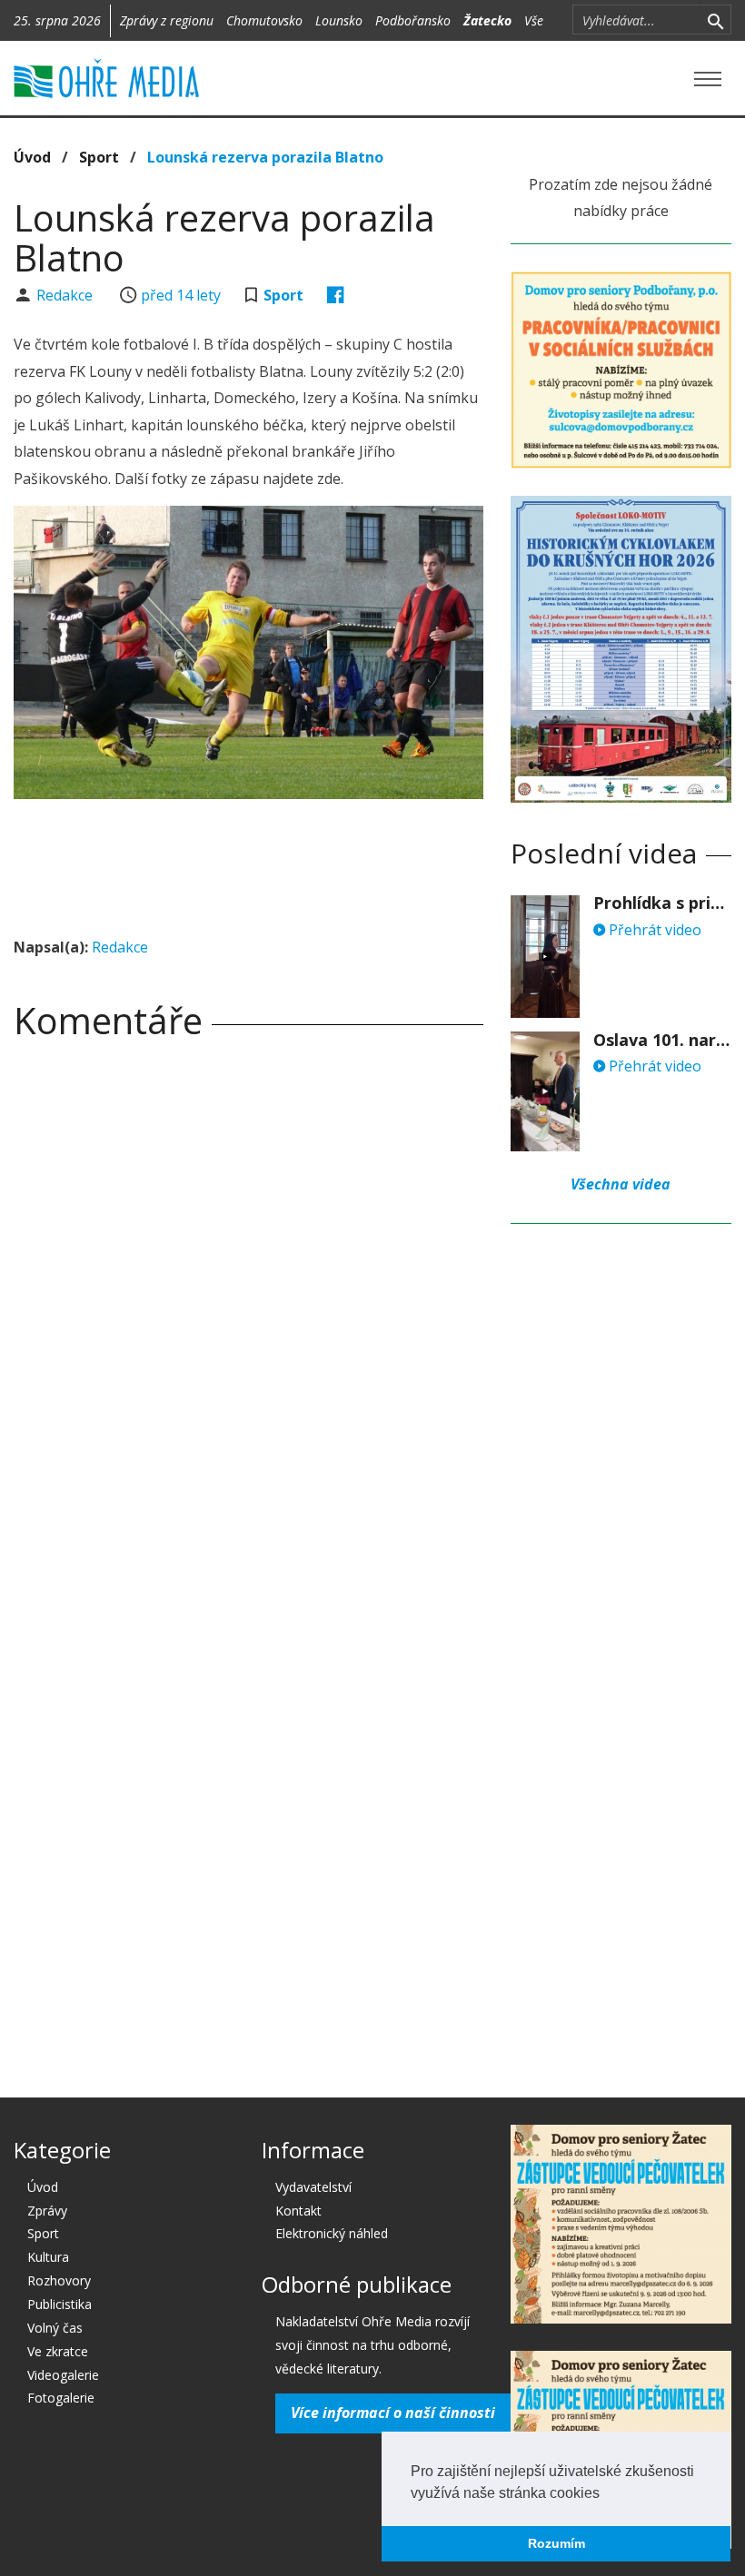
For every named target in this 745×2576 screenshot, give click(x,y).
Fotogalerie (61, 2398)
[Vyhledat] (715, 20)
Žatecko (487, 20)
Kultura (48, 2257)
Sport (99, 157)
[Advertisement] (344, 863)
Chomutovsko (264, 20)
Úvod (32, 157)
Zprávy (47, 2211)
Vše (534, 20)
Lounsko (339, 20)
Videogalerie (63, 2375)
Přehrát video (653, 930)
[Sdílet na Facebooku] (336, 295)
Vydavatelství (313, 2187)
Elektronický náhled (332, 2233)
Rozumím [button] (556, 2543)
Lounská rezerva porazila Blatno (265, 157)
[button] (606, 2494)
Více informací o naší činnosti (393, 2413)
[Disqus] (248, 1308)
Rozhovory (59, 2280)
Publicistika (60, 2304)
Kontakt (298, 2211)
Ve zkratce (58, 2351)
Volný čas (55, 2328)
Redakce (66, 295)
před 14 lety (181, 295)
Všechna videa (621, 1184)
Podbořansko (413, 20)
